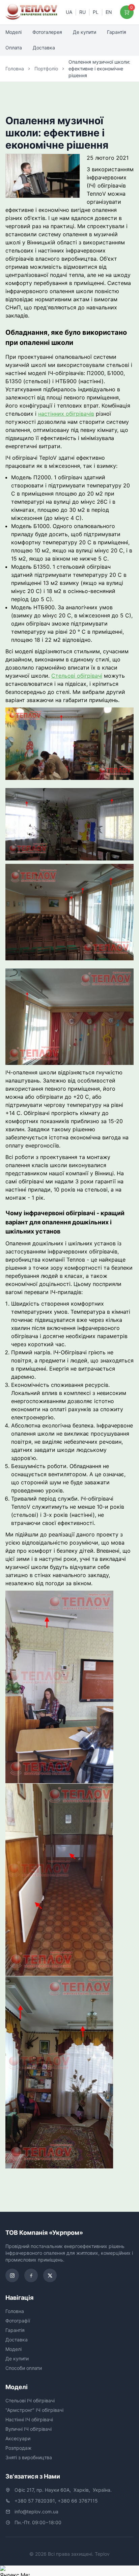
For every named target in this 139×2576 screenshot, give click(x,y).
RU (82, 12)
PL (96, 12)
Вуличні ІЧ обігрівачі (29, 2429)
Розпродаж (19, 2448)
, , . (63, 2490)
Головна (15, 69)
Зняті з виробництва (29, 2457)
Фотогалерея (47, 32)
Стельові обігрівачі (77, 676)
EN (109, 12)
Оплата (14, 48)
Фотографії (18, 2321)
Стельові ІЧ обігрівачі (30, 2400)
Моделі (13, 32)
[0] (127, 12)
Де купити (85, 32)
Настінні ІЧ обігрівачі (29, 2419)
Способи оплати (24, 2368)
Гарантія (117, 32)
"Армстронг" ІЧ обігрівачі (34, 2410)
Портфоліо (46, 69)
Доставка (44, 48)
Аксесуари (18, 2438)
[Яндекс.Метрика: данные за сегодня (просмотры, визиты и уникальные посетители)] (15, 2571)
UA (69, 12)
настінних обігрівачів (66, 414)
